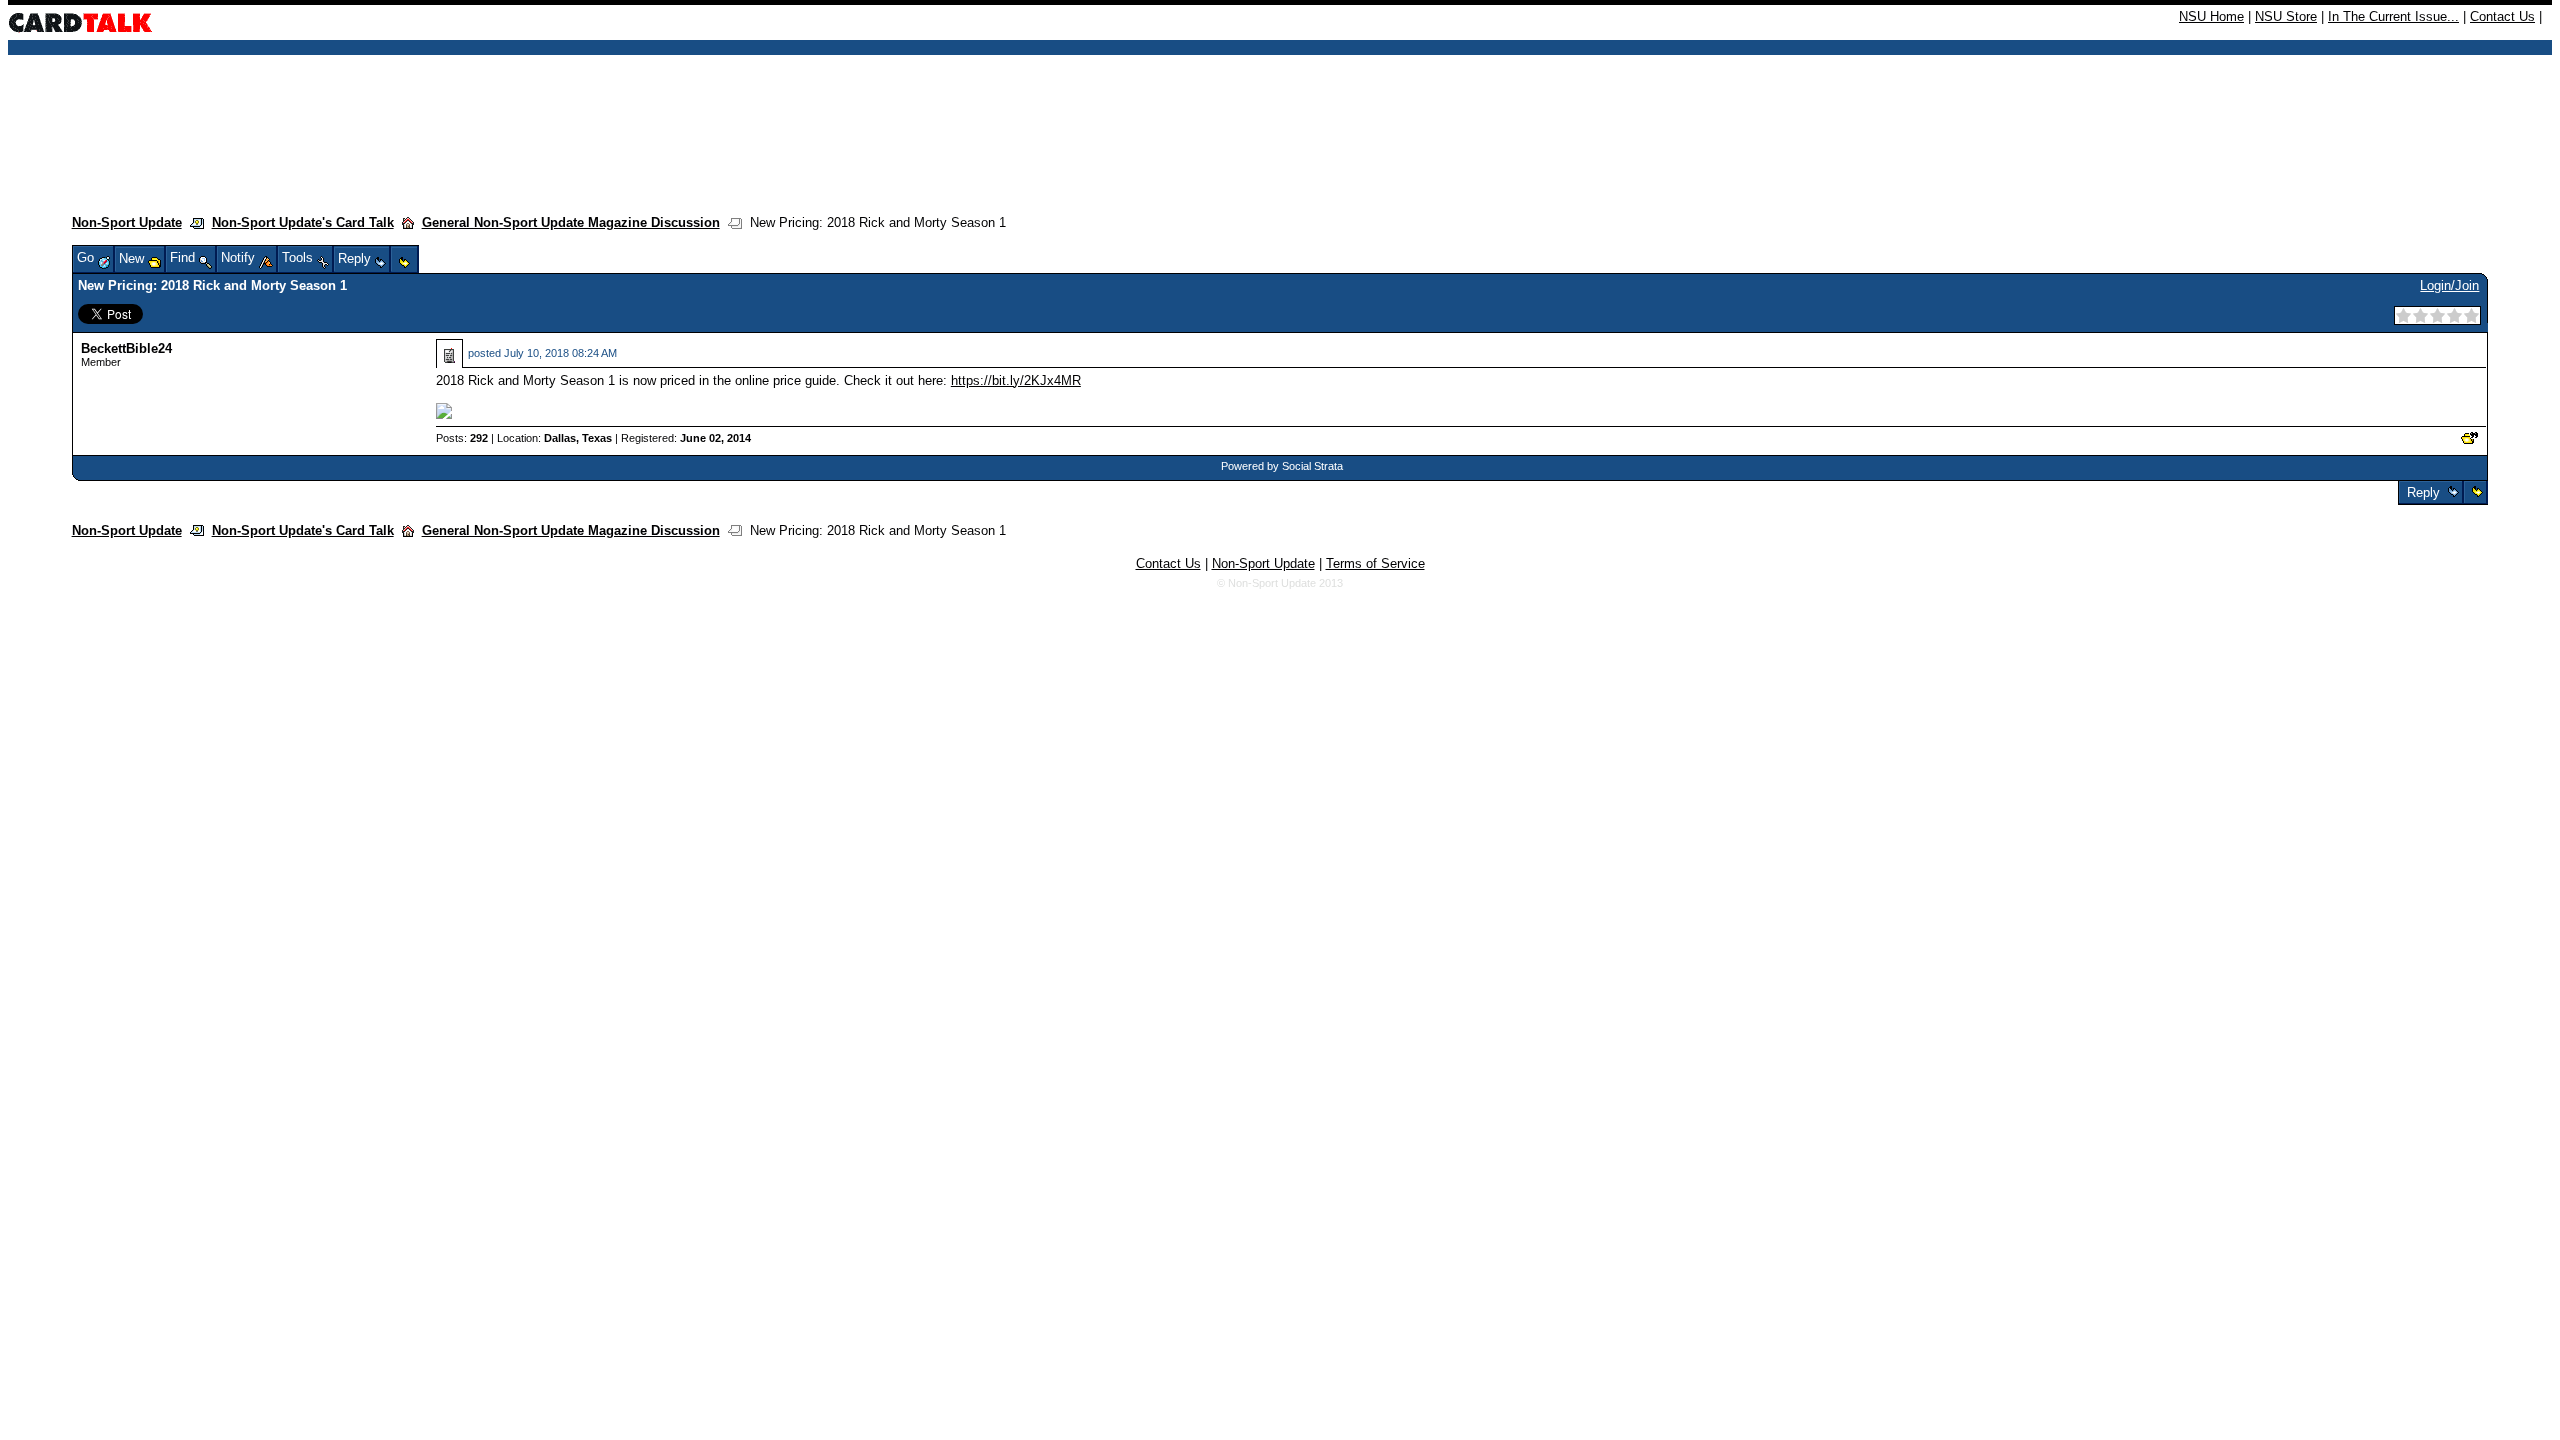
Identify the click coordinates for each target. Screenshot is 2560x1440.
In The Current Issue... (2393, 16)
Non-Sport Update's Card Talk (303, 222)
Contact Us (2502, 16)
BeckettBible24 (126, 348)
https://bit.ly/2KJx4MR (1016, 380)
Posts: (462, 438)
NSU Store (2286, 16)
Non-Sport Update (127, 222)
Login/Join (2449, 285)
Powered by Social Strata (1282, 466)
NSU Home (2211, 16)
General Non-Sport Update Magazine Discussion (571, 222)
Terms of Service (1375, 563)
